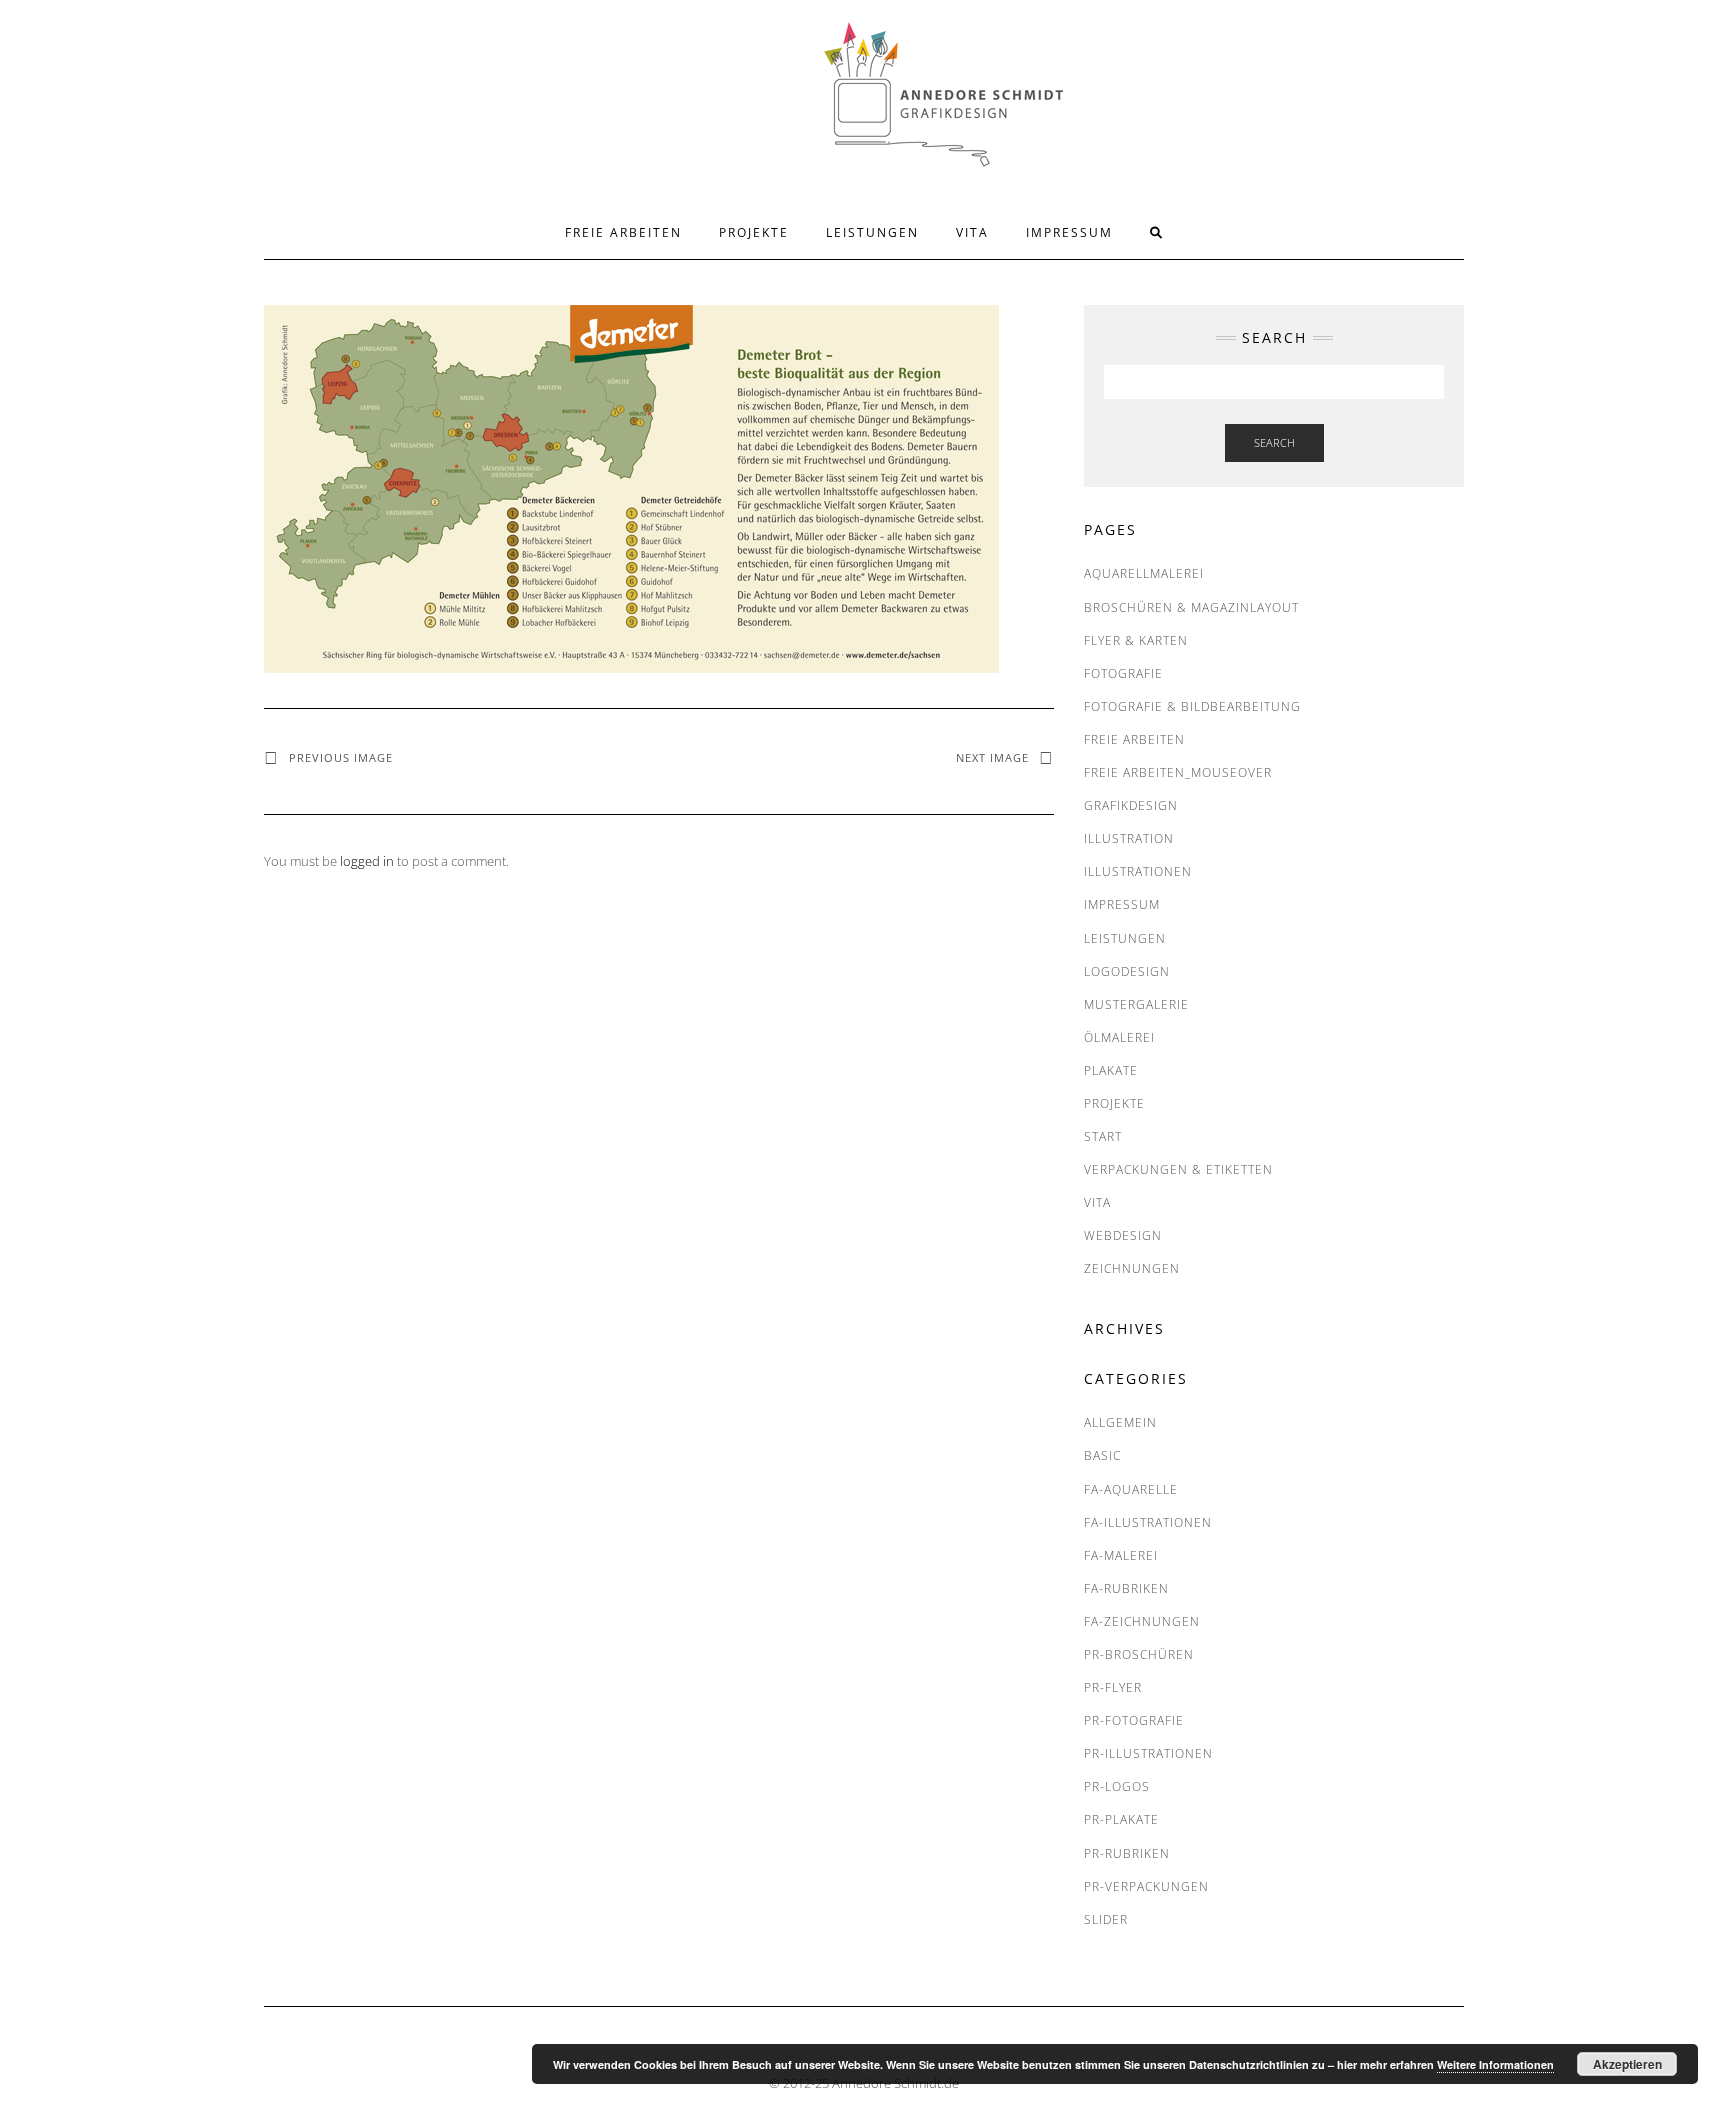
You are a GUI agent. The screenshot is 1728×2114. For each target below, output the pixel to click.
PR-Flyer (1113, 1687)
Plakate (1111, 1070)
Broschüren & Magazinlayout (1191, 607)
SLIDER (1106, 1919)
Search (1274, 442)
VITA (972, 232)
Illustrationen (1138, 871)
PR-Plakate (1121, 1819)
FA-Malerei (1121, 1555)
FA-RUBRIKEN (1126, 1588)
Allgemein (1120, 1422)
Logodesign (1127, 971)
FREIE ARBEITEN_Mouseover (1178, 772)
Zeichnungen (1132, 1268)
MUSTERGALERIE (1136, 1004)
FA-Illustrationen (1148, 1522)
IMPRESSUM (1069, 232)
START (1103, 1136)
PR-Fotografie (1134, 1720)
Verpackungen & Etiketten (1178, 1169)
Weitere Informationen (1495, 2064)
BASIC (1102, 1455)
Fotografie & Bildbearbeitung (1192, 706)
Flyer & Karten (1136, 640)
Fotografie (1123, 673)
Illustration (1129, 838)
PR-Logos (1117, 1786)
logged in (367, 861)
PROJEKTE (754, 232)
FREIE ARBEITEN (623, 232)
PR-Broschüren (1139, 1654)
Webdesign (1123, 1235)
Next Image (992, 757)
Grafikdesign (1131, 805)
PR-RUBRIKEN (1127, 1853)
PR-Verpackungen (1146, 1886)
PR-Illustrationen (1148, 1753)
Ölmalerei (1119, 1037)
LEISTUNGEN (872, 232)
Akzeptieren (1627, 2064)
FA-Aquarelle (1131, 1489)
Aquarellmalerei (1144, 573)
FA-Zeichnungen (1142, 1621)
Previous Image (341, 757)
